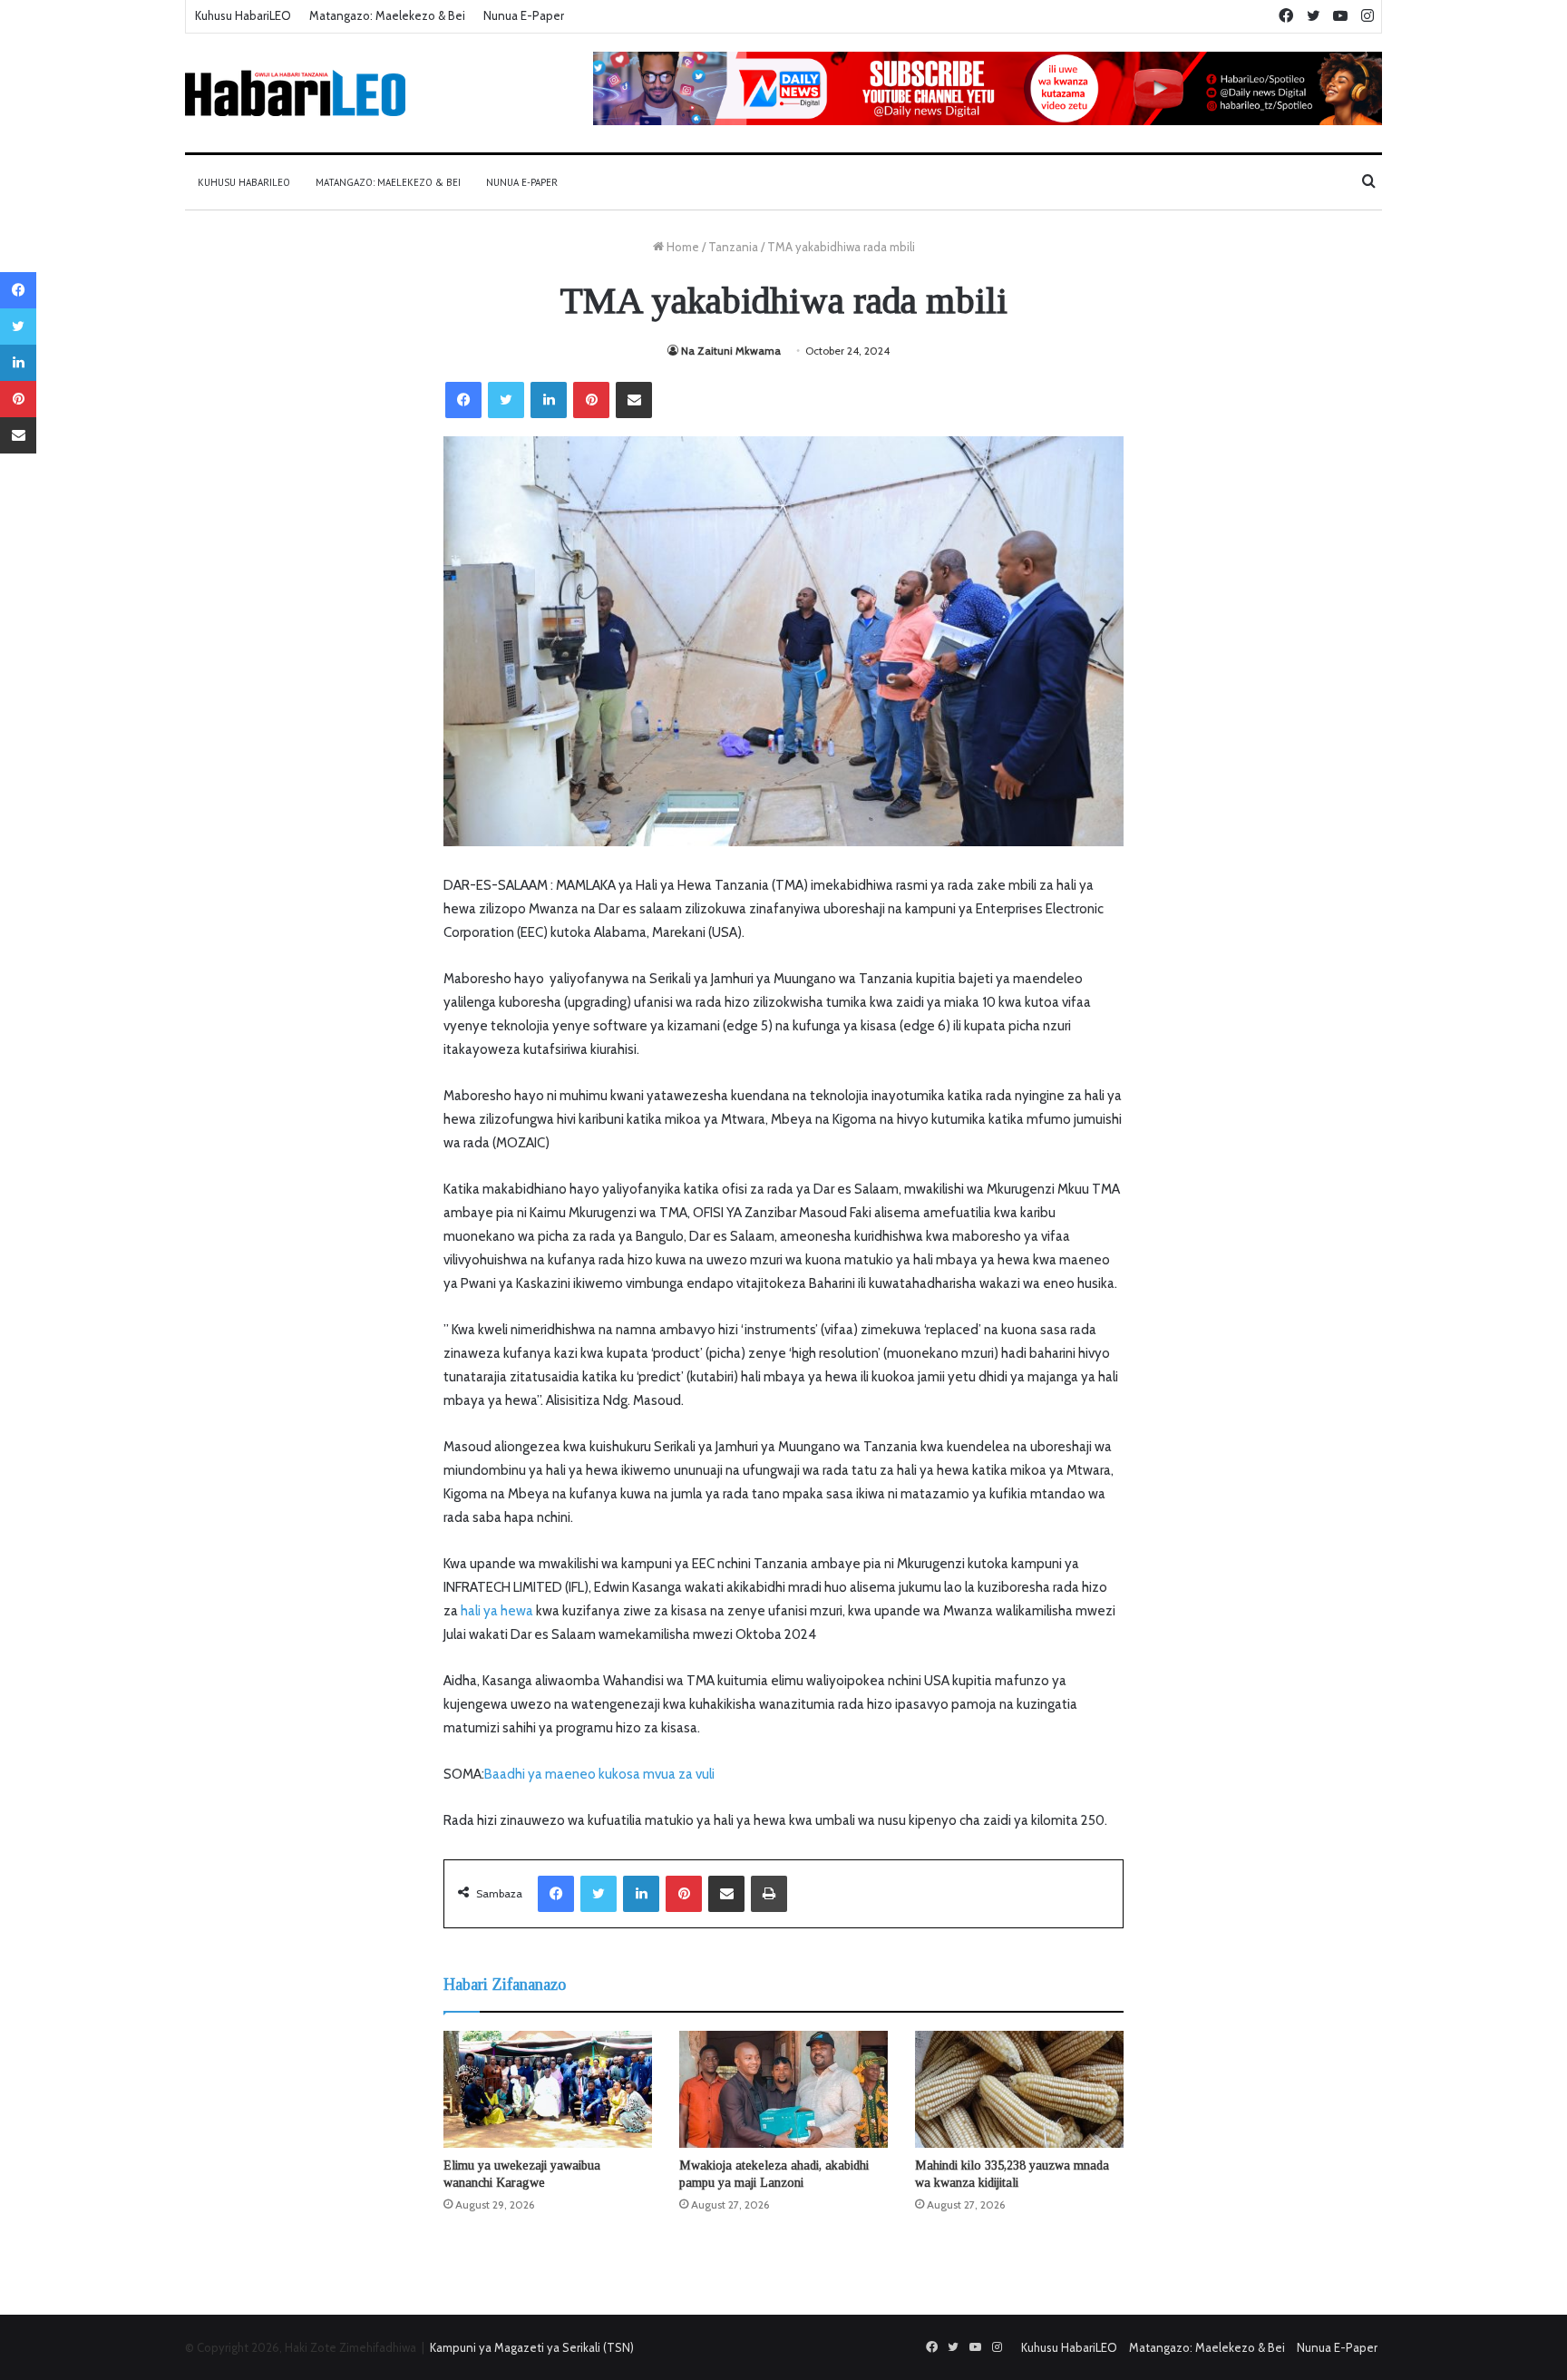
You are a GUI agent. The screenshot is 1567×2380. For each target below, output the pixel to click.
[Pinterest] (591, 400)
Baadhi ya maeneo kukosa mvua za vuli (599, 1774)
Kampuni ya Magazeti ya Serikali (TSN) (532, 2347)
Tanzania (733, 247)
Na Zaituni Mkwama (731, 351)
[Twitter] (506, 400)
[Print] (769, 1894)
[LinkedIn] (549, 400)
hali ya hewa (496, 1611)
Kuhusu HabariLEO (243, 15)
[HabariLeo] (295, 93)
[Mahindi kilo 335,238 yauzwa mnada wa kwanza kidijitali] (1019, 2090)
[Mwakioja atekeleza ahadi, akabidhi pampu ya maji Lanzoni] (783, 2090)
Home (681, 247)
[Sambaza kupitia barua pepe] (634, 400)
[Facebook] (463, 400)
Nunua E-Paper (524, 15)
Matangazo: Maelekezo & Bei (387, 15)
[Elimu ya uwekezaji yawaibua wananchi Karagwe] (548, 2090)
